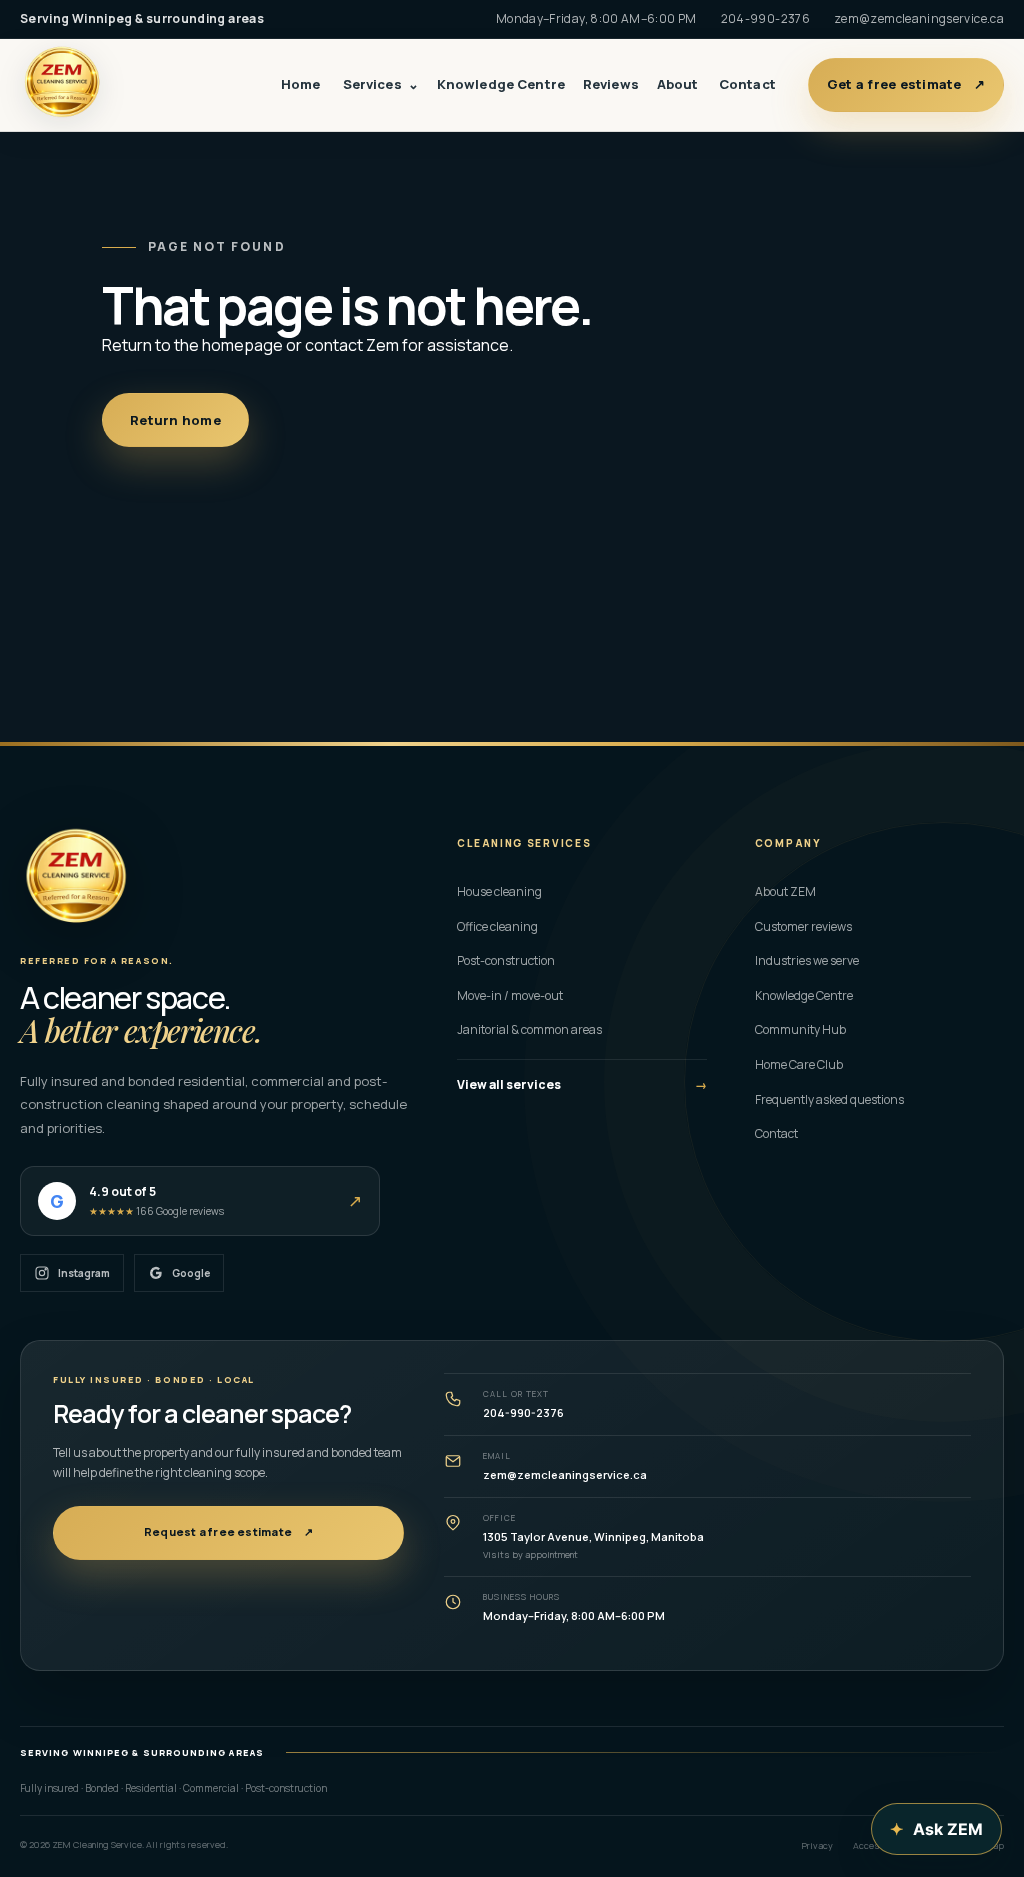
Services (381, 84)
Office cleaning (581, 926)
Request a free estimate (228, 1531)
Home (301, 84)
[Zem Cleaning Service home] (72, 85)
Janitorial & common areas (581, 1029)
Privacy (817, 1845)
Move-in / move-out (581, 995)
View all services (581, 1084)
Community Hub (800, 1029)
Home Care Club (799, 1064)
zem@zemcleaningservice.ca (919, 18)
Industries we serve (807, 960)
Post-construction (581, 960)
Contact (747, 84)
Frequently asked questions (829, 1099)
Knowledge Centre (501, 84)
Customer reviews (803, 926)
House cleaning (581, 891)
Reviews (611, 84)
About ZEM (785, 891)
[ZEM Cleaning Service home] (76, 880)
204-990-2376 (765, 18)
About (678, 84)
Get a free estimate (906, 84)
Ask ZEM (936, 1829)
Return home (175, 420)
